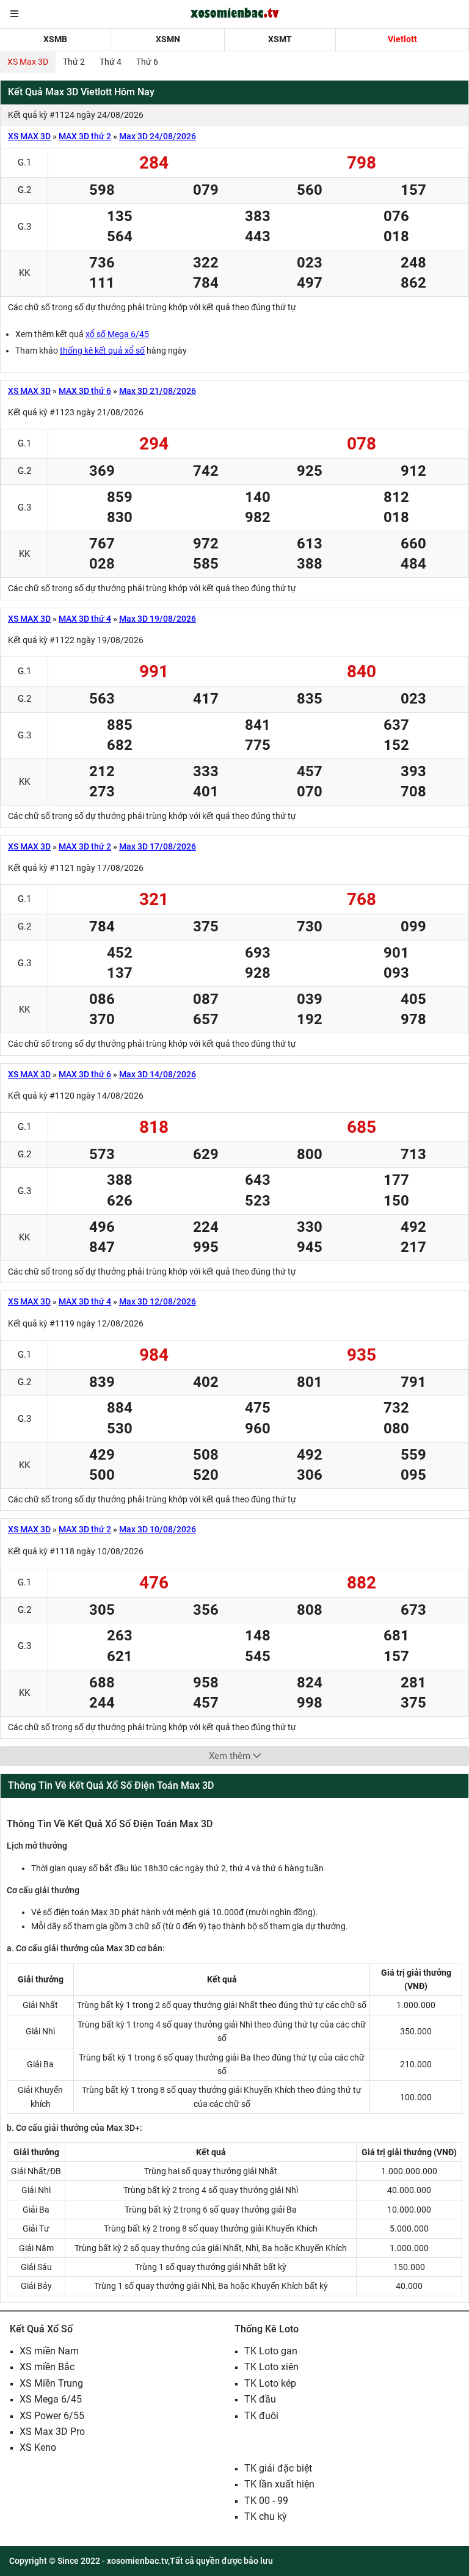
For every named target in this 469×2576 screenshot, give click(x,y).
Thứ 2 (74, 62)
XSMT (280, 39)
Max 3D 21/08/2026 (158, 391)
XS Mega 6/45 (51, 2399)
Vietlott (402, 39)
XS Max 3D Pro (52, 2432)
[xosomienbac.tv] (234, 15)
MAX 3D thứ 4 (85, 619)
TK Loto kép (270, 2383)
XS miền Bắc (47, 2367)
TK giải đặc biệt (278, 2468)
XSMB (55, 39)
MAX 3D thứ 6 (85, 391)
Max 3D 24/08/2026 (158, 136)
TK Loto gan (271, 2351)
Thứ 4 (111, 62)
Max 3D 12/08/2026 (158, 1301)
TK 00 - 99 (266, 2501)
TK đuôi (261, 2416)
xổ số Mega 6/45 (117, 334)
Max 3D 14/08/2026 (158, 1074)
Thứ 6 (147, 62)
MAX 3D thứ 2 (85, 136)
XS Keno (38, 2447)
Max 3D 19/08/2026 (158, 619)
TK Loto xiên (271, 2367)
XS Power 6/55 (52, 2416)
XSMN (168, 39)
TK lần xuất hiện (279, 2484)
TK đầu (260, 2399)
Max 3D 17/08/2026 (158, 846)
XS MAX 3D (29, 136)
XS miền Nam (49, 2351)
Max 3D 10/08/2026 (158, 1529)
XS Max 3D (28, 62)
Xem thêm (231, 1756)
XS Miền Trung (51, 2383)
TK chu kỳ (266, 2516)
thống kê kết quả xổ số (102, 351)
